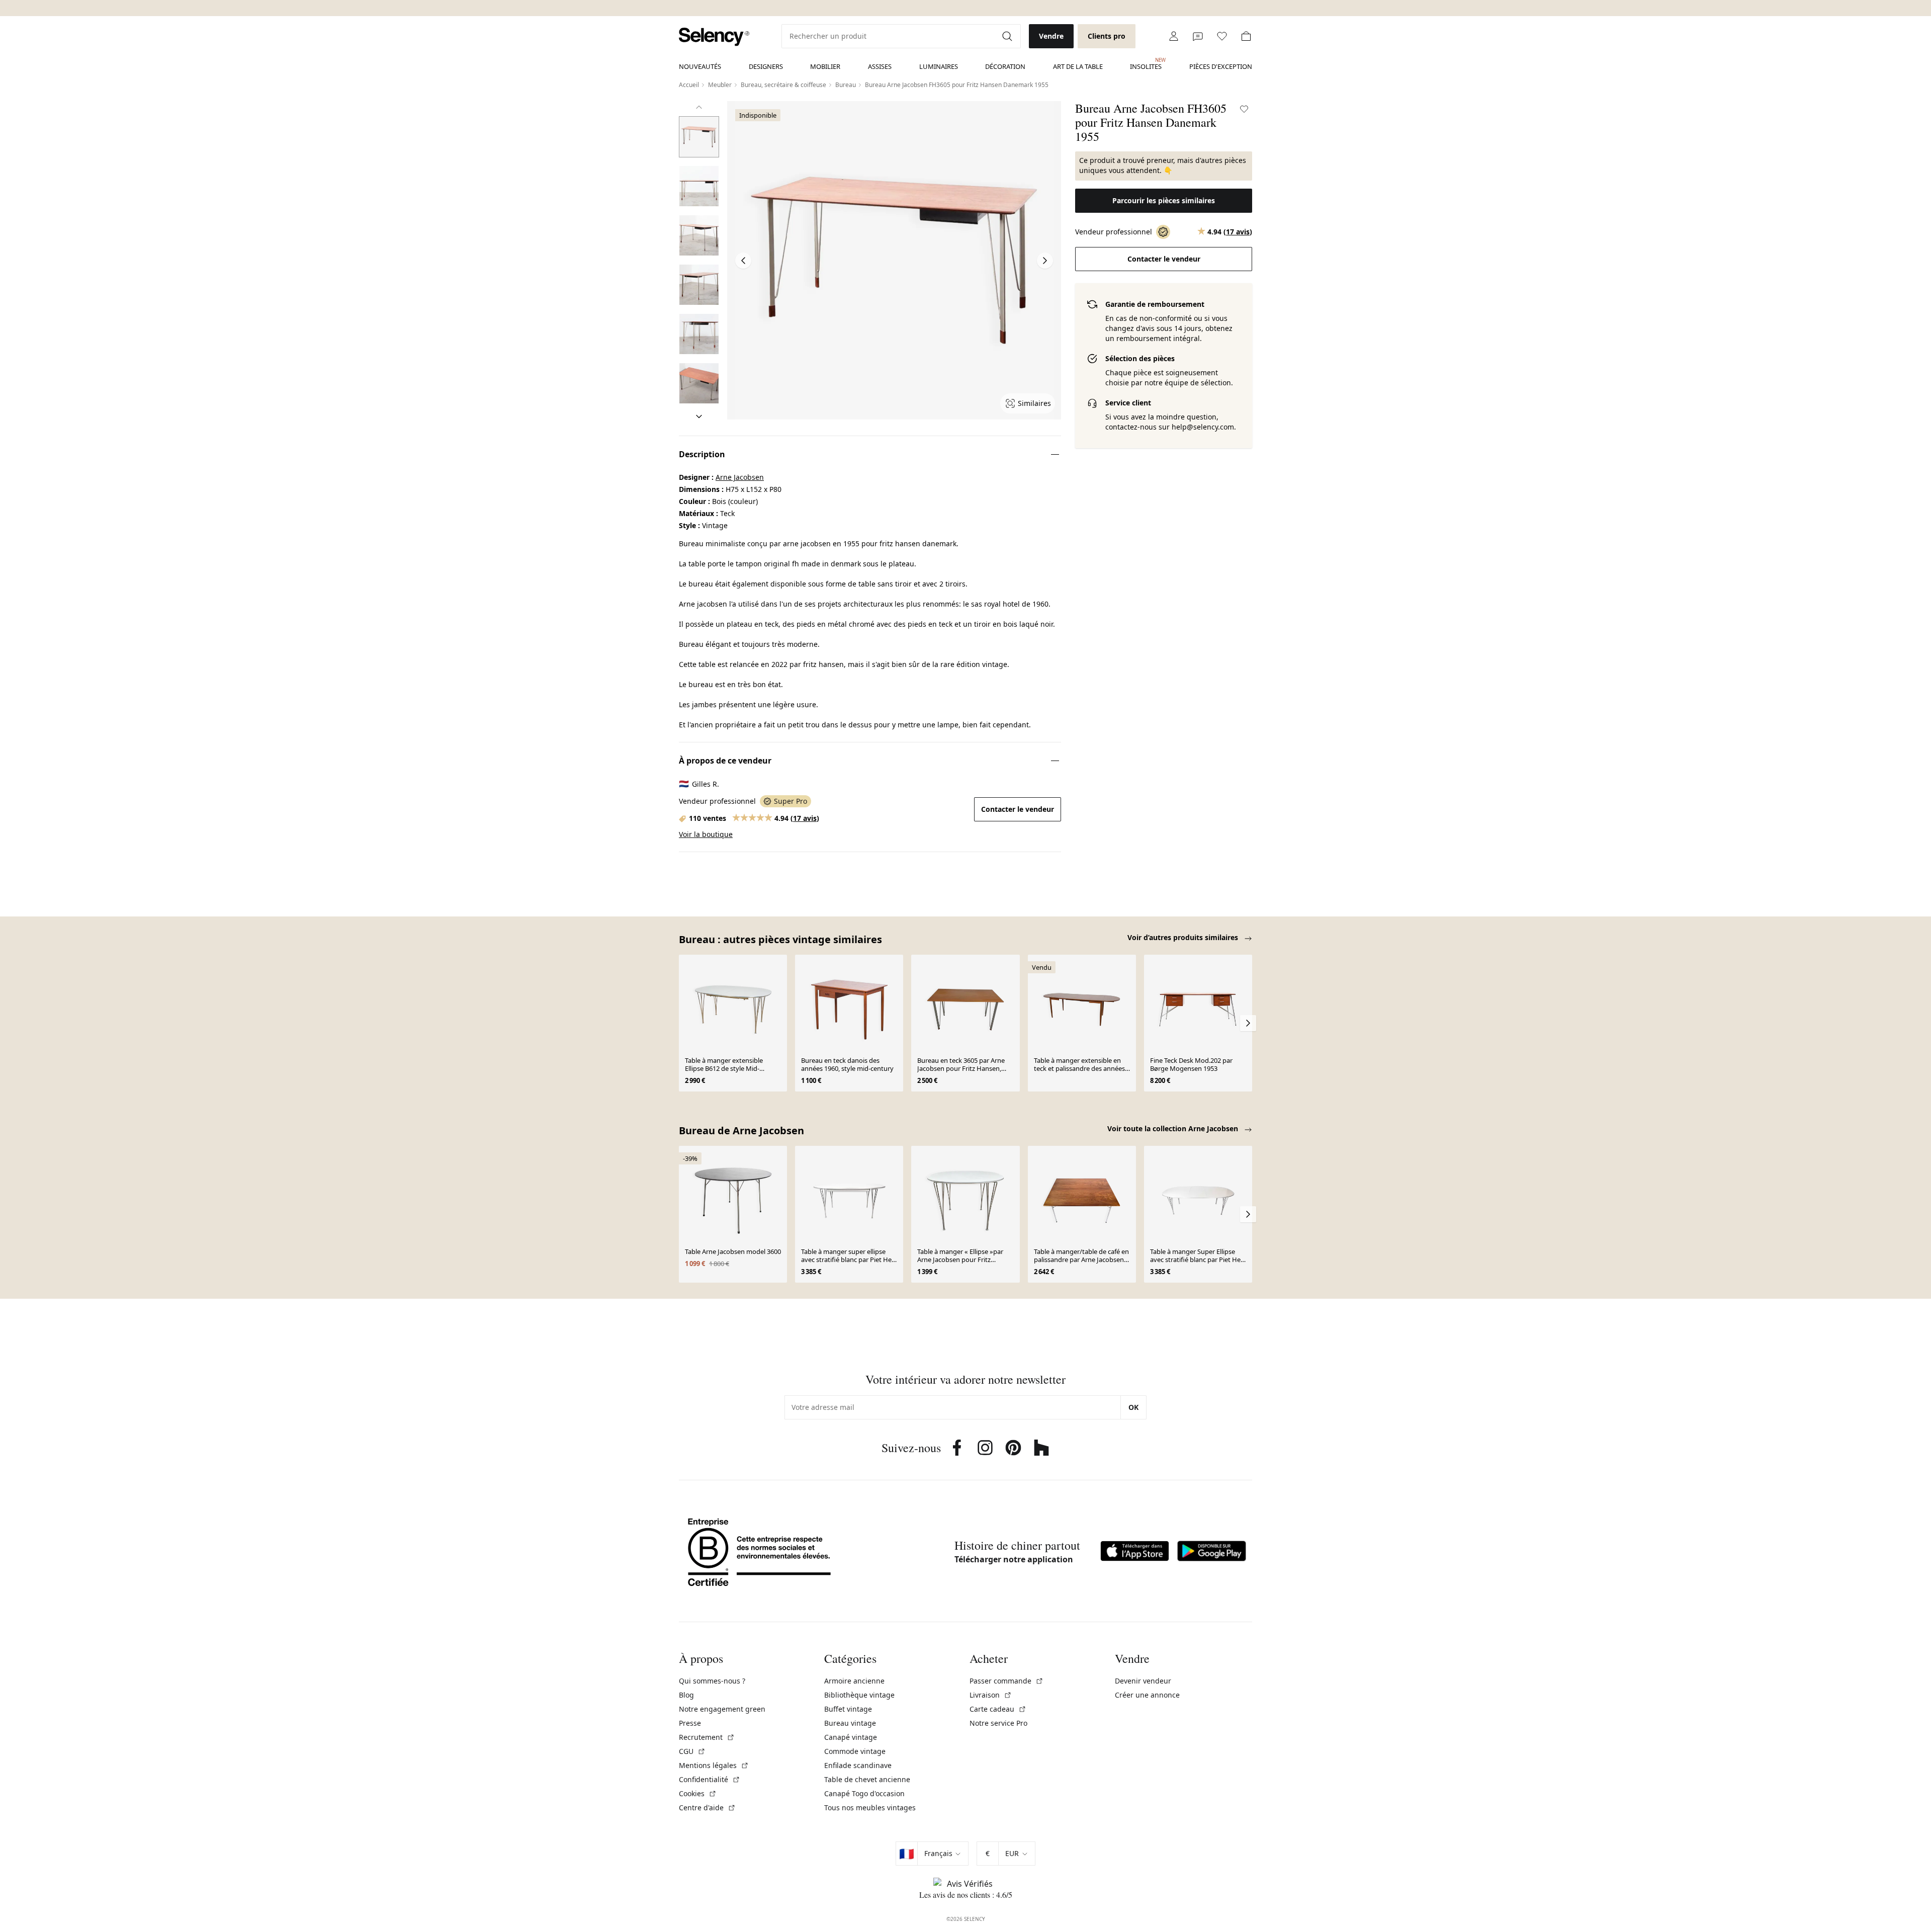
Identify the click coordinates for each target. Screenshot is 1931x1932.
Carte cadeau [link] (998, 1709)
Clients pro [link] (1107, 36)
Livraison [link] (991, 1695)
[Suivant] (699, 416)
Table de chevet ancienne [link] (867, 1779)
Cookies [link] (698, 1793)
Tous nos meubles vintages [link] (870, 1808)
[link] (714, 37)
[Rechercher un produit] (1008, 36)
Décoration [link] (1005, 66)
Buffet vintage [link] (848, 1709)
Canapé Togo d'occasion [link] (864, 1793)
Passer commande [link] (1006, 1681)
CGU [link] (692, 1751)
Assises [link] (880, 66)
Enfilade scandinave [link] (858, 1765)
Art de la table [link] (1078, 66)
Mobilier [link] (825, 66)
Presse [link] (690, 1723)
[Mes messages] (1198, 36)
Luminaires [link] (939, 66)
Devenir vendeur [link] (1143, 1681)
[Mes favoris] (1222, 36)
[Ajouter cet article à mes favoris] (1244, 109)
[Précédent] (699, 107)
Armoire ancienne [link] (854, 1681)
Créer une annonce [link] (1147, 1695)
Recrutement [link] (707, 1737)
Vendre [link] (1051, 36)
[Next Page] (1045, 261)
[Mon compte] (1174, 36)
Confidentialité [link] (710, 1779)
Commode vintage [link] (855, 1751)
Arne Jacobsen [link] (740, 477)
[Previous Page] (743, 261)
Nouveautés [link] (700, 66)
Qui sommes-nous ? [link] (712, 1681)
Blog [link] (686, 1695)
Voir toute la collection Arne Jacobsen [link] (1174, 1128)
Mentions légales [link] (714, 1765)
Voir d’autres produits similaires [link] (1184, 937)
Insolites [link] (1146, 64)
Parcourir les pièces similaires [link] (1164, 200)
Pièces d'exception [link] (1221, 66)
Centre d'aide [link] (707, 1808)
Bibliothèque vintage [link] (859, 1695)
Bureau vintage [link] (850, 1723)
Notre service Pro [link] (998, 1723)
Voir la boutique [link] (706, 834)
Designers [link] (766, 66)
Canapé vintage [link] (851, 1737)
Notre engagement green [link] (722, 1709)
